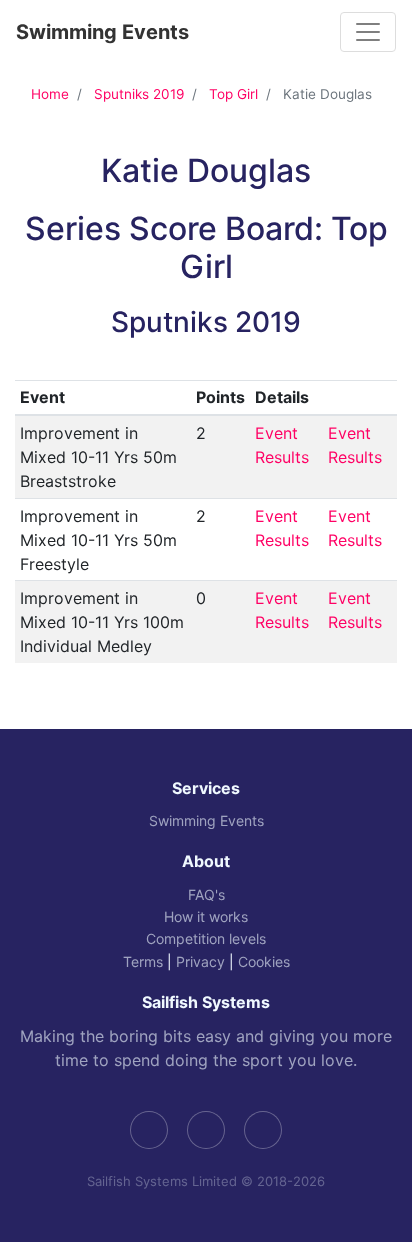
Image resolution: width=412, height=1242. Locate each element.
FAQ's (206, 894)
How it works (206, 916)
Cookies (264, 961)
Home (50, 94)
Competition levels (206, 938)
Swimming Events (102, 32)
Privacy (200, 961)
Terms (143, 961)
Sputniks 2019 (139, 94)
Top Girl (233, 94)
